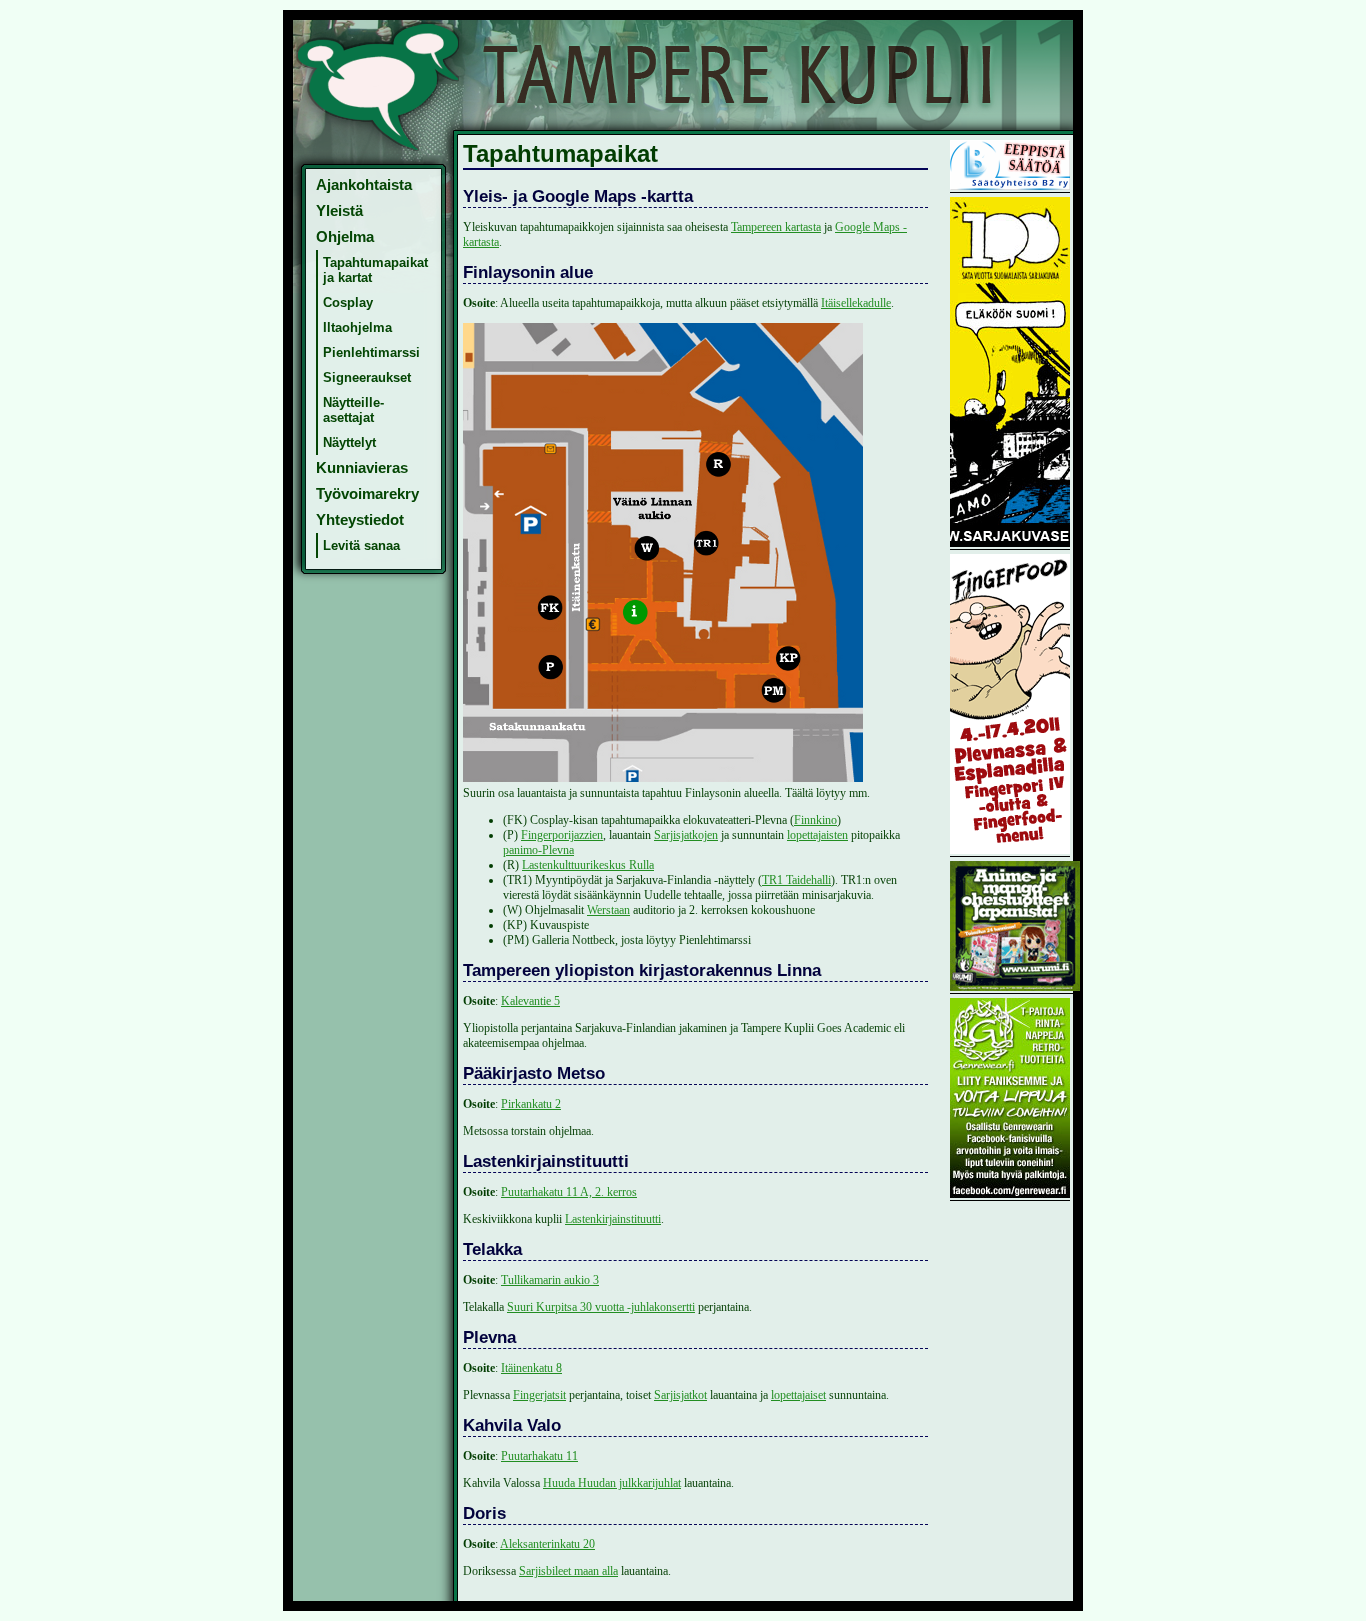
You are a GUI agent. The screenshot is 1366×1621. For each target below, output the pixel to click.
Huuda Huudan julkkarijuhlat (612, 1483)
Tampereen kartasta (776, 227)
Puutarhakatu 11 (539, 1456)
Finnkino (815, 820)
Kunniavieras (362, 468)
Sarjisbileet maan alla (568, 1571)
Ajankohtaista (364, 185)
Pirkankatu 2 (531, 1104)
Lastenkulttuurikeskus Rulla (588, 865)
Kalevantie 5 (530, 1001)
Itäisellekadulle (856, 303)
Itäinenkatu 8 (531, 1368)
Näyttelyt (349, 442)
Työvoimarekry (367, 494)
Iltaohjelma (357, 327)
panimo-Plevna (538, 850)
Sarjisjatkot (680, 1395)
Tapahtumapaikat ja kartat (375, 270)
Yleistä (339, 211)
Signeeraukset (367, 377)
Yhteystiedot (360, 520)
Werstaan (608, 910)
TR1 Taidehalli (796, 880)
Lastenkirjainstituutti (613, 1219)
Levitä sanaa (361, 545)
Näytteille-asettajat (353, 410)
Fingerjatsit (539, 1395)
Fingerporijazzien (562, 835)
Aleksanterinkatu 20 (547, 1544)
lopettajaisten (817, 835)
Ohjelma (345, 237)
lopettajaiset (798, 1395)
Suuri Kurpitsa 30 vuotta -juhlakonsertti (601, 1307)
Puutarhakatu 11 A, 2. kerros (569, 1192)
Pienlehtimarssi (371, 352)
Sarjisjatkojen (686, 835)
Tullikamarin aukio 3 (550, 1280)
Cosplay (348, 302)
